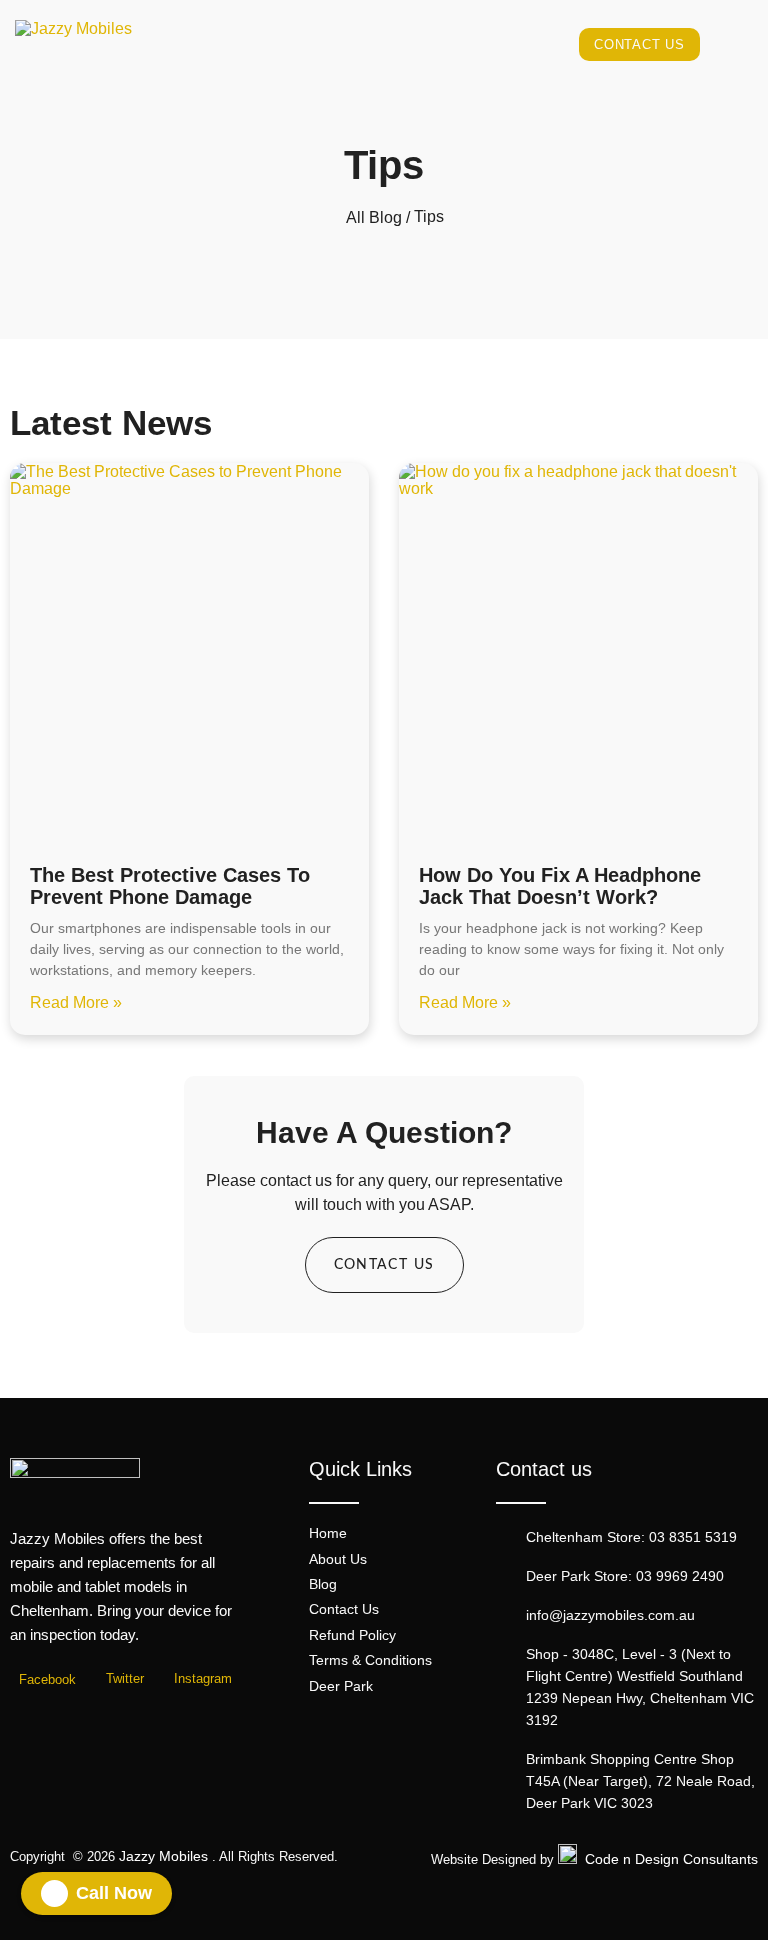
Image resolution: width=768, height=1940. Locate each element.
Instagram (201, 1679)
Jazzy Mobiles (163, 1856)
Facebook (45, 1680)
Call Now (114, 1893)
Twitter (123, 1679)
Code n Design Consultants (671, 1859)
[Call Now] (54, 1893)
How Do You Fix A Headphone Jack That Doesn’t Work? (560, 886)
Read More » (76, 1002)
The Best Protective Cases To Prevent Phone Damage (170, 886)
